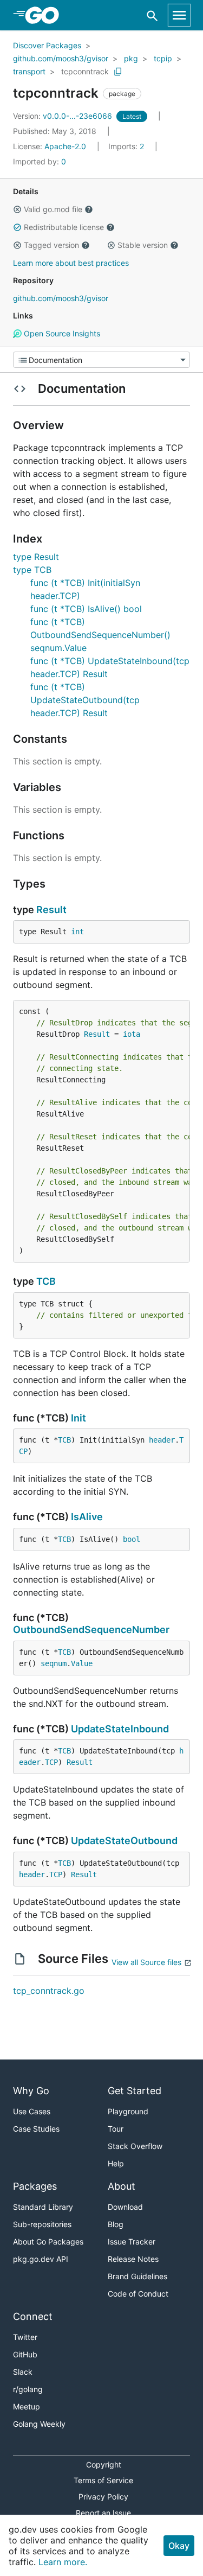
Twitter (25, 2337)
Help (116, 2163)
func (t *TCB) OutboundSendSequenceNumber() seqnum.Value (100, 635)
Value (82, 1663)
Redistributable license (64, 227)
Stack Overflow (135, 2146)
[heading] (46, 15)
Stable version (143, 245)
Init (78, 1418)
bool (132, 1539)
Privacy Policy (103, 2497)
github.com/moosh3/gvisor (61, 58)
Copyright (104, 2465)
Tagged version (51, 245)
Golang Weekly (39, 2424)
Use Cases (32, 2111)
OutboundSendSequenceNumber (91, 1630)
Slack (23, 2372)
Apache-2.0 (65, 146)
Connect (33, 2316)
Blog (116, 2224)
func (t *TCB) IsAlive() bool (86, 609)
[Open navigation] (179, 15)
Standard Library (43, 2207)
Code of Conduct (138, 2294)
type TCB (32, 570)
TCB (46, 1281)
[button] (17, 209)
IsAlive (87, 1517)
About (122, 2186)
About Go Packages (48, 2242)
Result (51, 910)
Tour (116, 2129)
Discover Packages (47, 45)
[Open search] (152, 15)
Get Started (135, 2091)
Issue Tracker (132, 2242)
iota (132, 1034)
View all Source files (146, 1962)
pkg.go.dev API (41, 2259)
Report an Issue (103, 2513)
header (162, 1440)
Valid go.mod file (53, 209)
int (77, 932)
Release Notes (133, 2259)
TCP (51, 1762)
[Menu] (101, 360)
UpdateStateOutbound (124, 1841)
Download (125, 2207)
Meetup (27, 2406)
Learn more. (63, 2562)
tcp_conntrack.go (49, 1991)
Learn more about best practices (71, 263)
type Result (36, 557)
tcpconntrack (85, 71)
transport (29, 71)
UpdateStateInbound (120, 1729)
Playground (128, 2111)
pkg (131, 58)
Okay (179, 2546)
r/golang (28, 2389)
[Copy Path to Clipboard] (118, 72)
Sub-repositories (42, 2224)
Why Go (31, 2091)
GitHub (25, 2354)
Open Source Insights (61, 333)
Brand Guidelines (137, 2276)
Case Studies (36, 2129)
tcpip (163, 58)
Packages (35, 2186)
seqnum (54, 1663)
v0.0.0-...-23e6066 (64, 116)
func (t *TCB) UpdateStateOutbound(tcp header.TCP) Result (85, 700)
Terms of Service (103, 2480)
